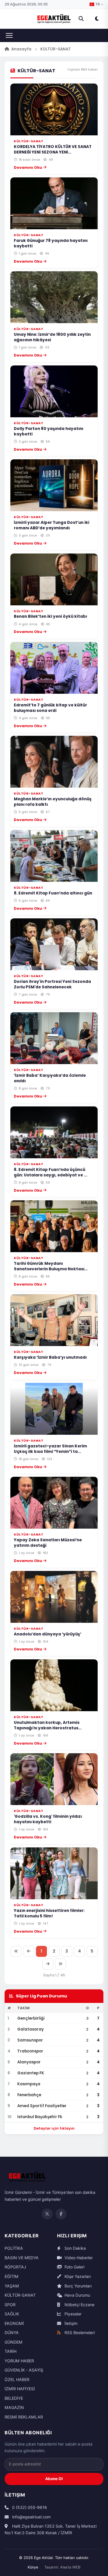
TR (98, 4)
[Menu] (9, 35)
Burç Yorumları (77, 2286)
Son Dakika (75, 2248)
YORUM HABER (19, 2361)
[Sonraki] (48, 1964)
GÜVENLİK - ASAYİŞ (24, 2370)
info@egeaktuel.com (31, 2517)
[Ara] (81, 19)
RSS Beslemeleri (79, 2333)
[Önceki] (29, 1951)
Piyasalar (72, 2314)
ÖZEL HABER (17, 2379)
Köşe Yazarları (77, 2276)
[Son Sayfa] (60, 1964)
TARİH (11, 2351)
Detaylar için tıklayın (54, 2128)
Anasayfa (21, 49)
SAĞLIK (12, 2314)
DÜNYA (12, 2333)
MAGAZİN (14, 2407)
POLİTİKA (14, 2248)
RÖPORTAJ (15, 2267)
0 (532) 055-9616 (29, 2507)
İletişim (70, 2323)
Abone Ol (54, 2479)
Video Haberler (78, 2258)
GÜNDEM (14, 2342)
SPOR (10, 2305)
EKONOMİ (14, 2323)
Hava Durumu (77, 2295)
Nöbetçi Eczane (79, 2305)
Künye (33, 2567)
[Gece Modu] (97, 19)
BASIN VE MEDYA (22, 2258)
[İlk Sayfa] (16, 1951)
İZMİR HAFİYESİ (20, 2389)
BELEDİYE (14, 2398)
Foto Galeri (74, 2267)
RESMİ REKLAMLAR (24, 2417)
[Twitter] (47, 2214)
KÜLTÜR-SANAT (20, 2295)
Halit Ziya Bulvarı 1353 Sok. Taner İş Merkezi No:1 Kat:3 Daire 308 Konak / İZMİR (51, 2529)
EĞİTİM (12, 2276)
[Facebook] (61, 2214)
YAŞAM (12, 2286)
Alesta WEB (70, 2567)
